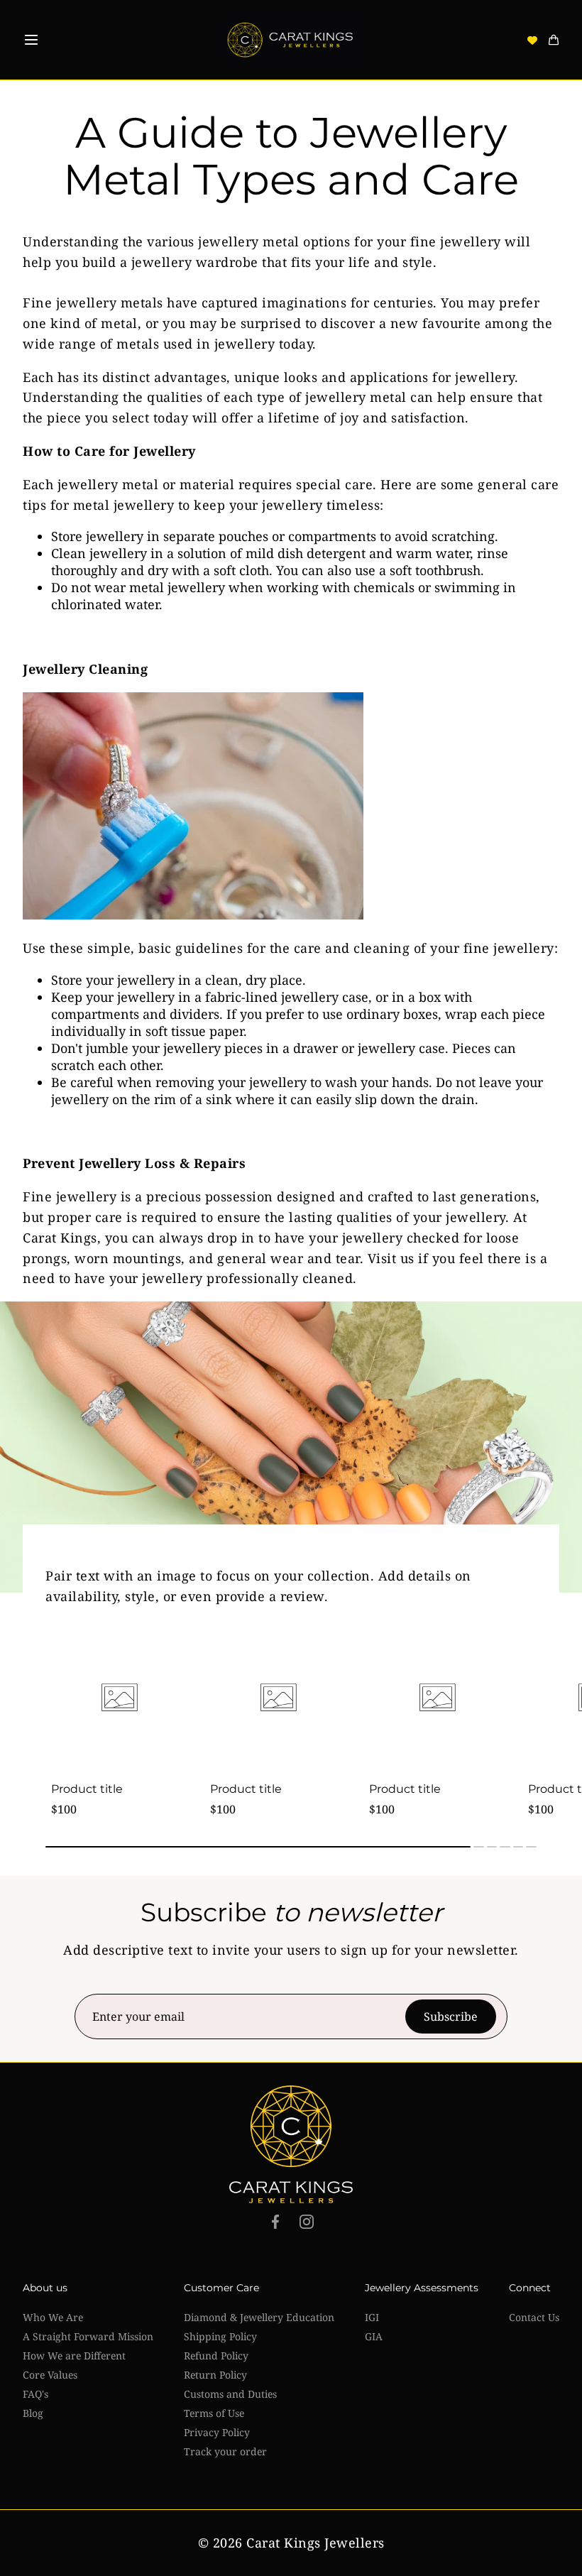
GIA (374, 2336)
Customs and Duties (230, 2394)
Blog (33, 2413)
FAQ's (35, 2394)
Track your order (225, 2451)
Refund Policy (216, 2356)
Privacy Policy (217, 2432)
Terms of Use (214, 2413)
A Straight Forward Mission (88, 2336)
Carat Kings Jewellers (315, 2543)
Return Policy (215, 2375)
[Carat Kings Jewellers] (291, 40)
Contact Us (534, 2317)
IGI (372, 2317)
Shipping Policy (220, 2336)
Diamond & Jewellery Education (259, 2317)
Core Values (50, 2375)
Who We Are (53, 2317)
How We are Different (74, 2356)
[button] (31, 40)
